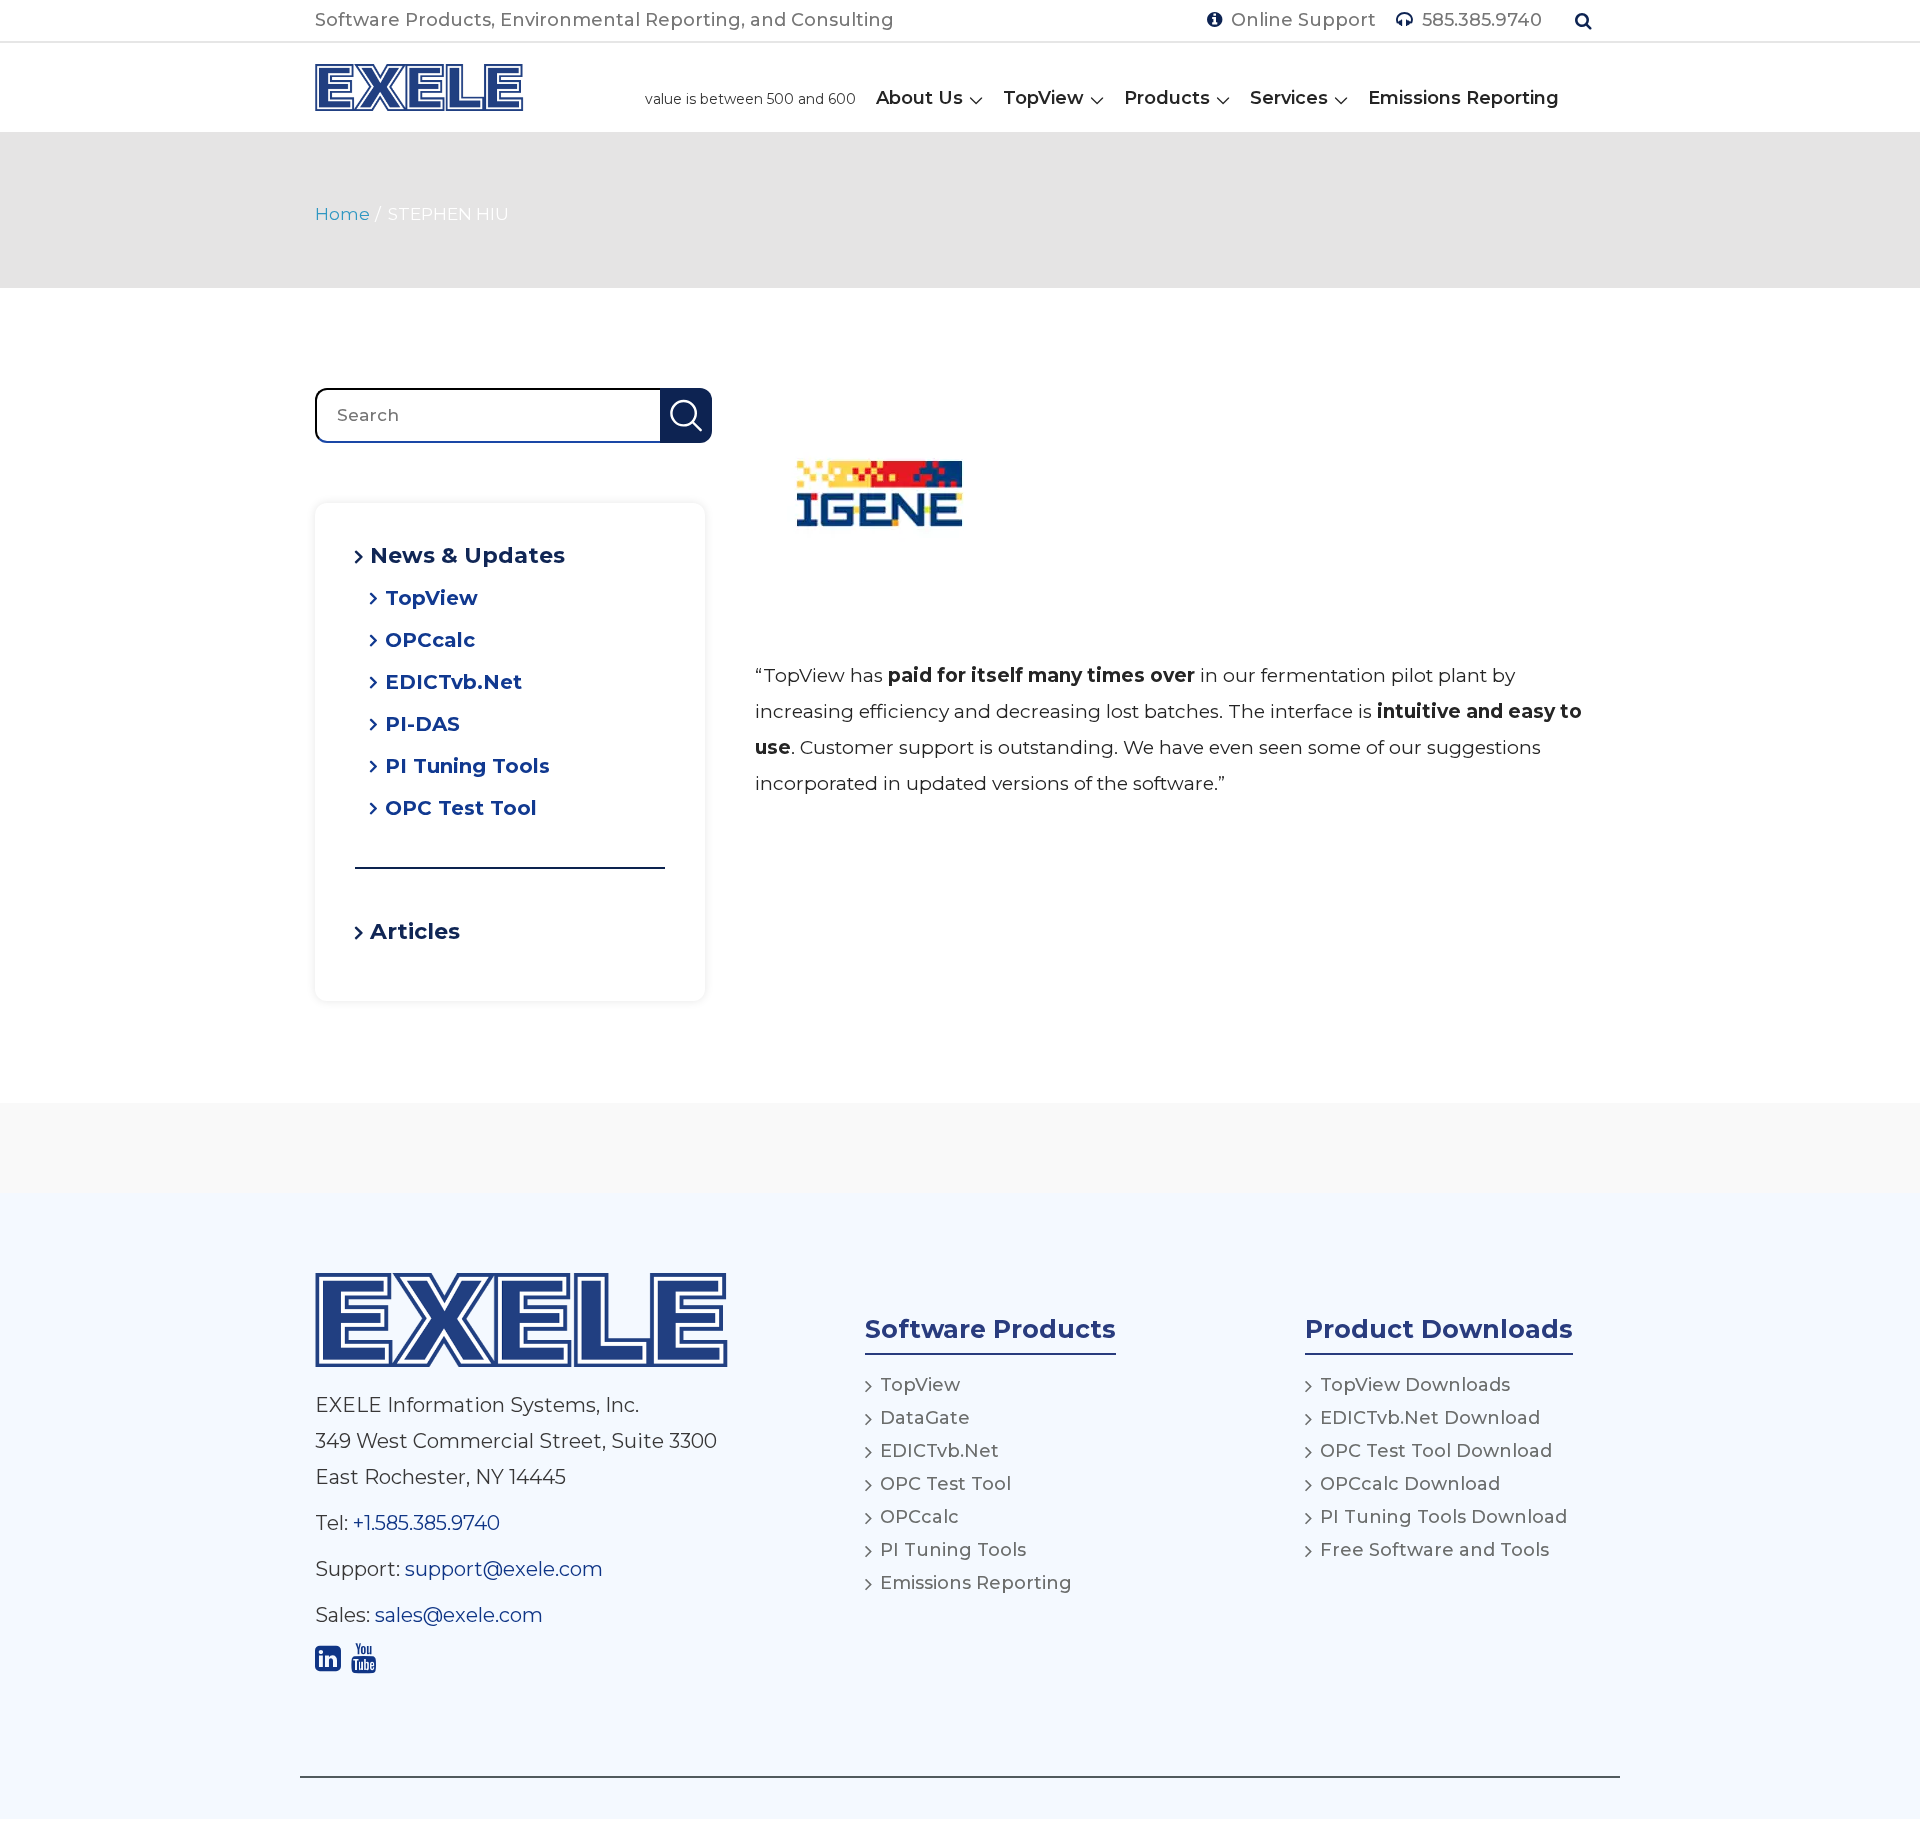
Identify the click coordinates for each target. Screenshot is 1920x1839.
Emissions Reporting (1463, 98)
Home (342, 214)
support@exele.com (504, 1569)
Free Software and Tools (1434, 1550)
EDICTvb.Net (453, 682)
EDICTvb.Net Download (1430, 1418)
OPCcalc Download (1410, 1484)
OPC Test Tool (461, 808)
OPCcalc (430, 640)
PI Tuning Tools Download (1443, 1517)
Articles (415, 932)
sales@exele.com (459, 1615)
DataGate (925, 1418)
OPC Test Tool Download (1436, 1451)
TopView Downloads (1415, 1385)
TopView (1043, 98)
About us (919, 98)
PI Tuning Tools (467, 766)
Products (1167, 98)
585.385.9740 (1479, 20)
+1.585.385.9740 (426, 1523)
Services (1289, 98)
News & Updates (467, 556)
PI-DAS (422, 724)
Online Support (1301, 20)
